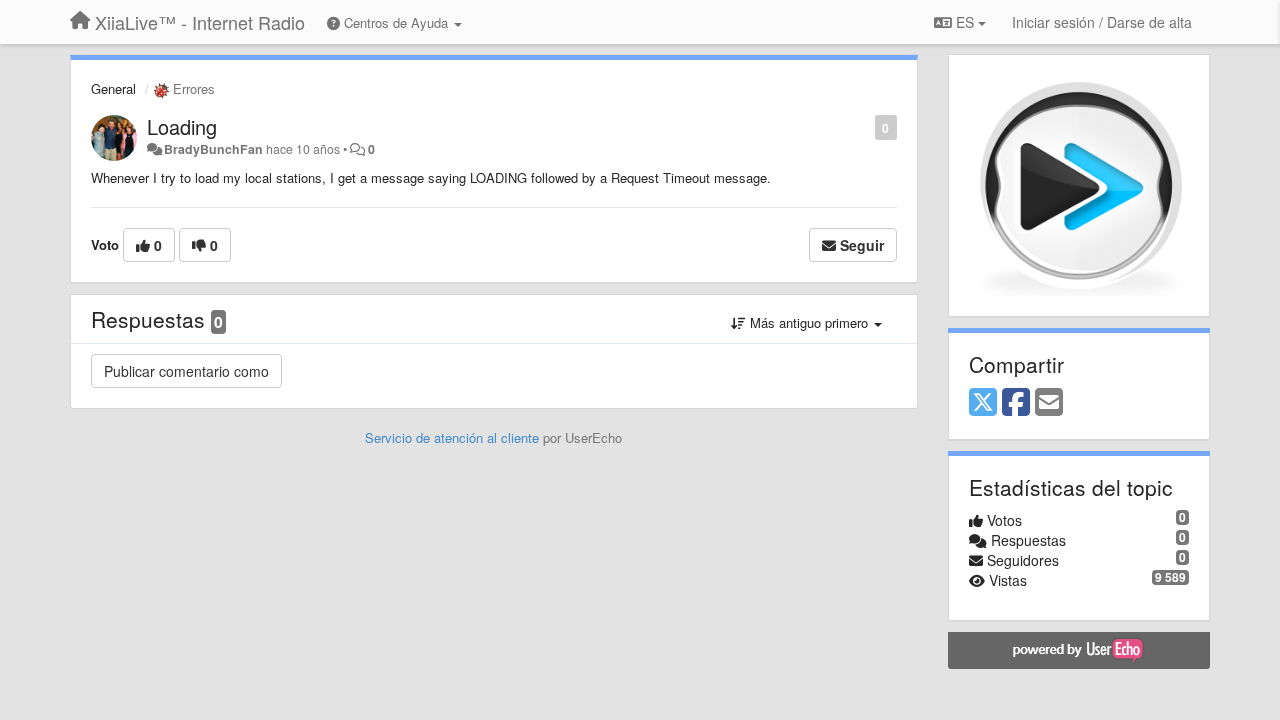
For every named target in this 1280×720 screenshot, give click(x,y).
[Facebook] (1016, 403)
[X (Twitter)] (983, 403)
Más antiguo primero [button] (809, 322)
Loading (182, 126)
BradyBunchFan (213, 149)
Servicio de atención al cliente (454, 437)
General (113, 88)
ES (965, 22)
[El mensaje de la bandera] (864, 126)
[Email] (1049, 403)
